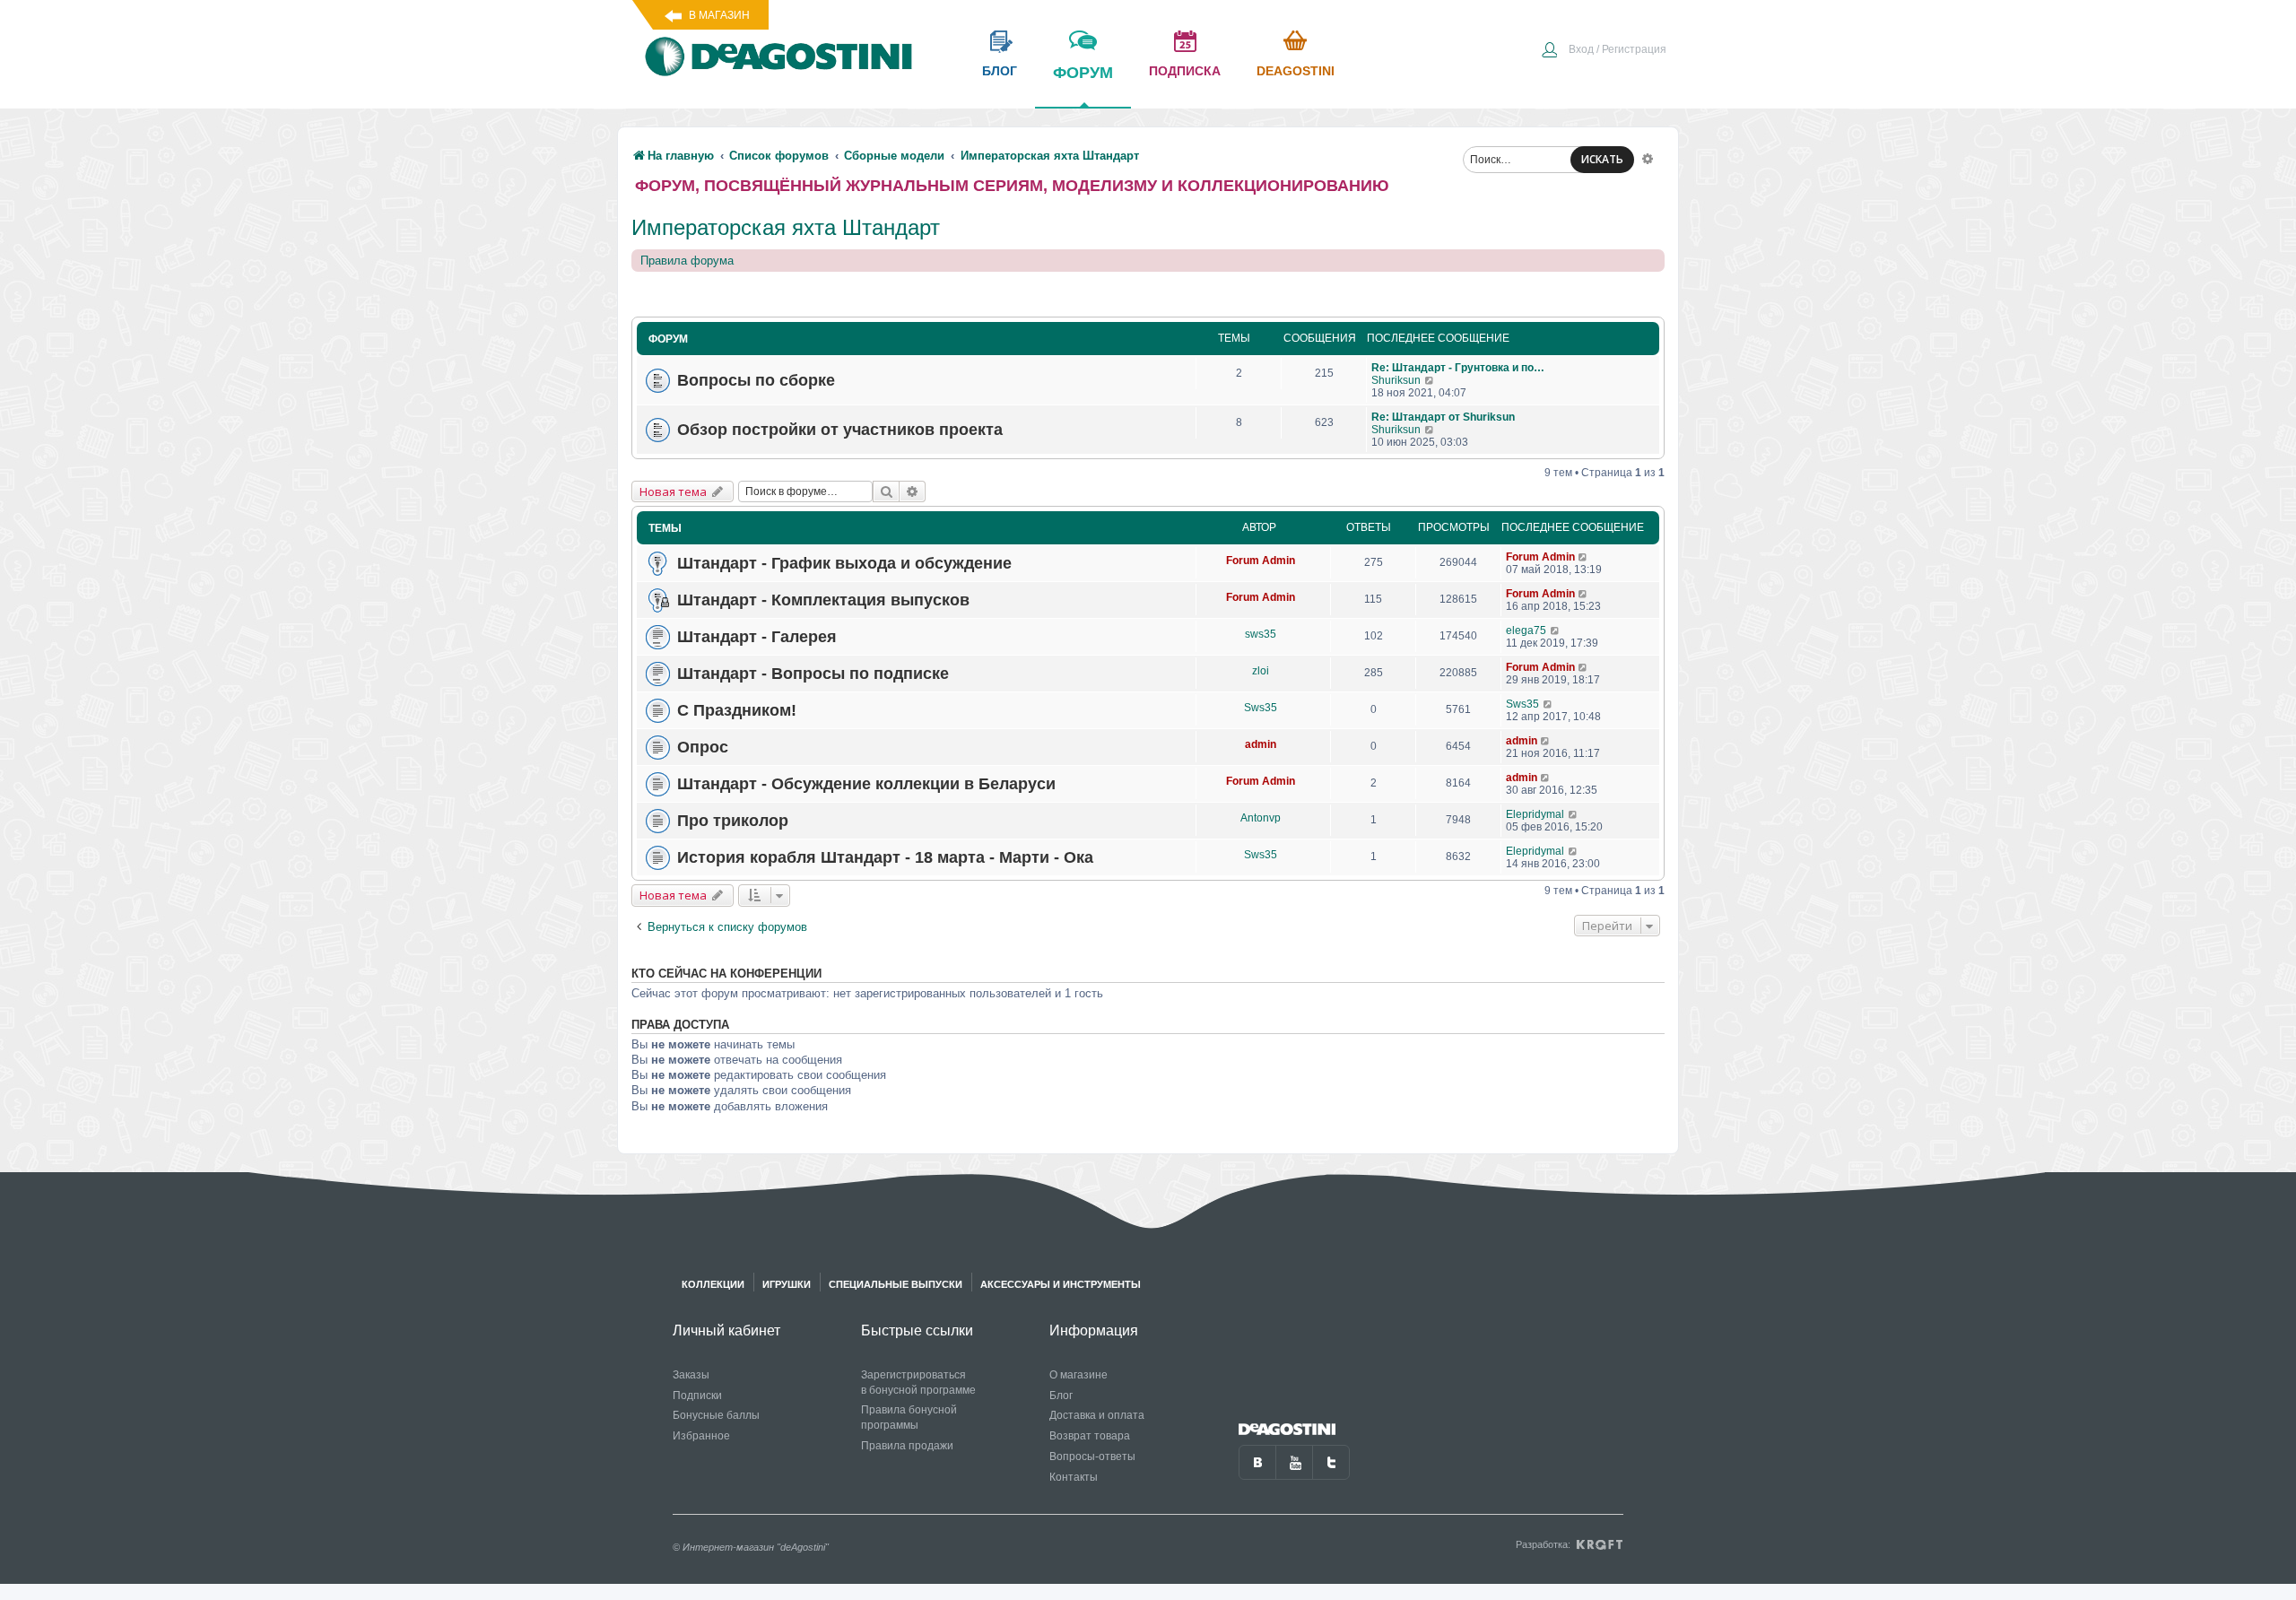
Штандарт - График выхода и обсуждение (844, 563)
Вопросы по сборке (756, 380)
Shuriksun (1396, 380)
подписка (1185, 71)
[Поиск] (886, 491)
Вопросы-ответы (1092, 1457)
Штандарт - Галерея (757, 637)
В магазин (719, 15)
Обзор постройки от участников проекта (840, 430)
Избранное (701, 1436)
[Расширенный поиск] (1648, 158)
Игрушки (787, 1284)
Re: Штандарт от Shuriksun (1443, 417)
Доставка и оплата (1097, 1415)
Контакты (1074, 1477)
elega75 (1526, 630)
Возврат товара (1090, 1436)
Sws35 (1261, 708)
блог (1000, 71)
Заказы (691, 1375)
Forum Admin (1261, 561)
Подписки (697, 1396)
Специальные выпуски (896, 1284)
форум (1083, 73)
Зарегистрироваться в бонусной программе (918, 1383)
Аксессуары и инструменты (1061, 1284)
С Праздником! (737, 710)
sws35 (1261, 634)
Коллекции (713, 1284)
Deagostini (1296, 71)
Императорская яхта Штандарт (786, 227)
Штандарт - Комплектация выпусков (823, 600)
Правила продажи (907, 1446)
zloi (1261, 671)
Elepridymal (1535, 814)
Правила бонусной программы (909, 1417)
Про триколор (733, 821)
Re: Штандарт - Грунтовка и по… (1458, 368)
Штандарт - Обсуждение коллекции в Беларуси (866, 784)
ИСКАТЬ (1602, 159)
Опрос (703, 747)
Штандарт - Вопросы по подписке (813, 674)
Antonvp (1261, 818)
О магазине (1078, 1375)
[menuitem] (1604, 51)
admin (1261, 744)
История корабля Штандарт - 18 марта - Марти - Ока (885, 857)
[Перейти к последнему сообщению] (1430, 380)
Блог (1061, 1396)
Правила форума (687, 261)
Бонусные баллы (716, 1415)
